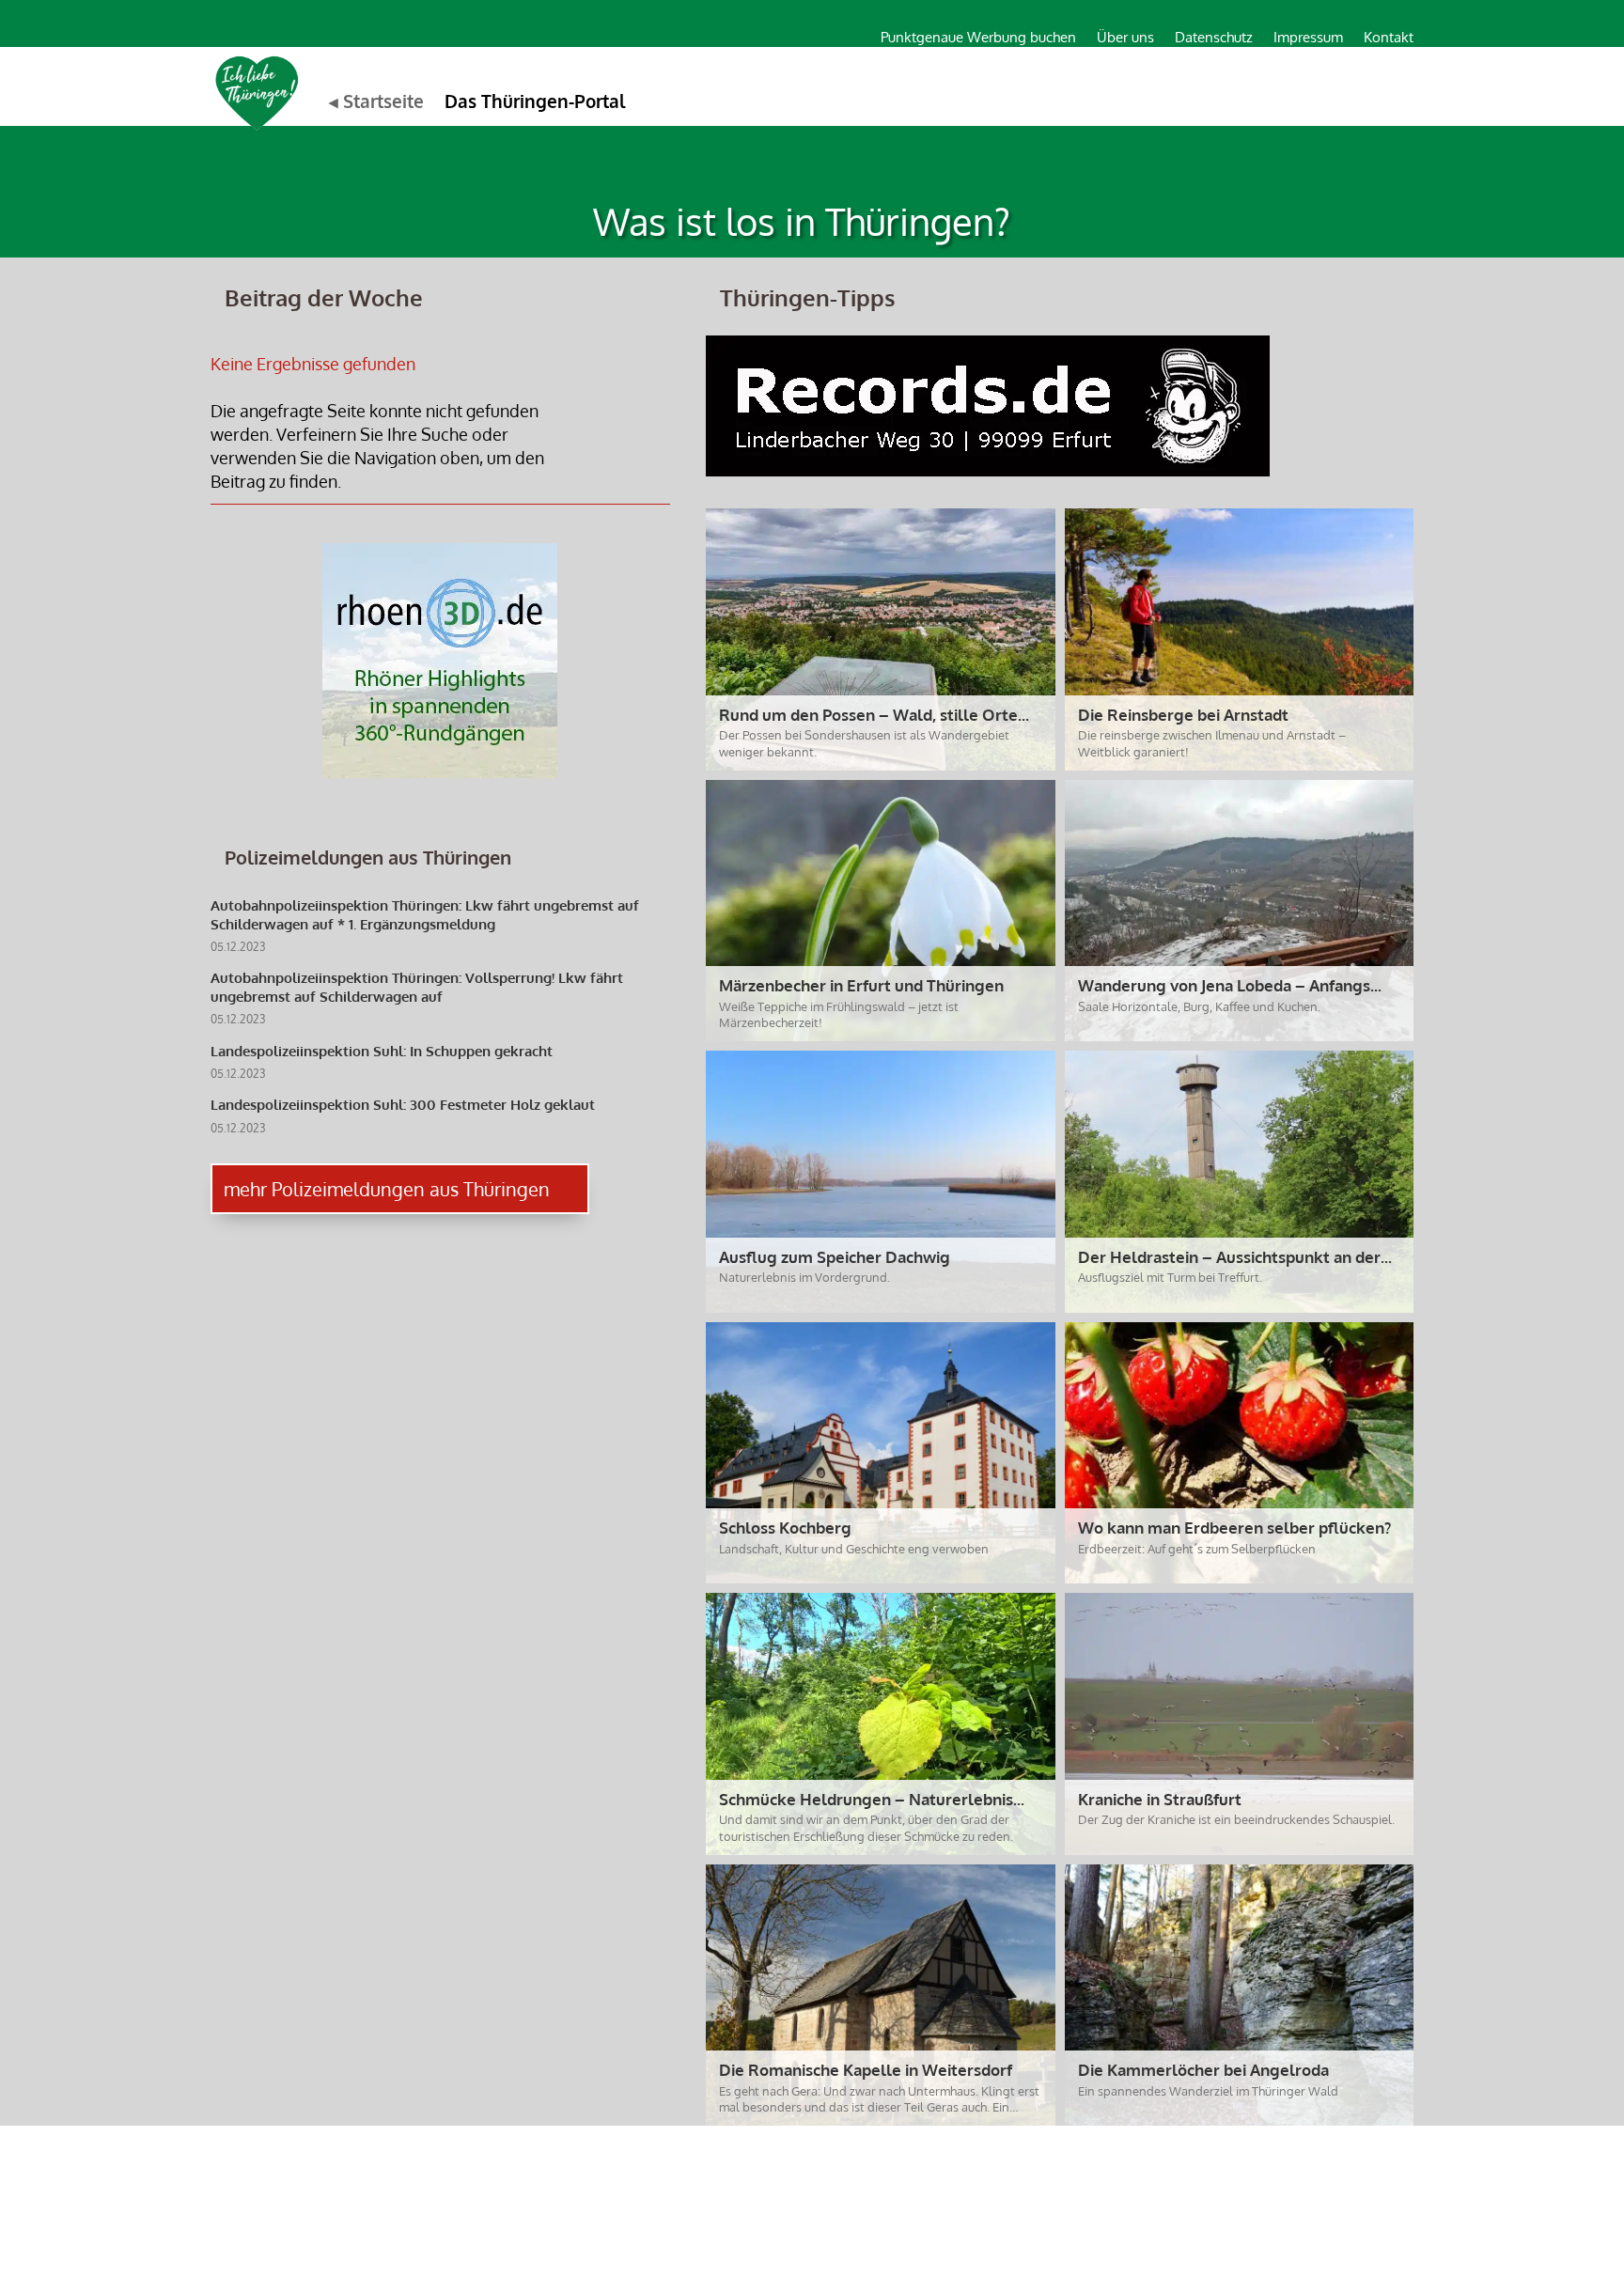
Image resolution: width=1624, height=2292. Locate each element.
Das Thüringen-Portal (535, 101)
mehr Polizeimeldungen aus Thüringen (387, 1189)
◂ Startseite (376, 101)
